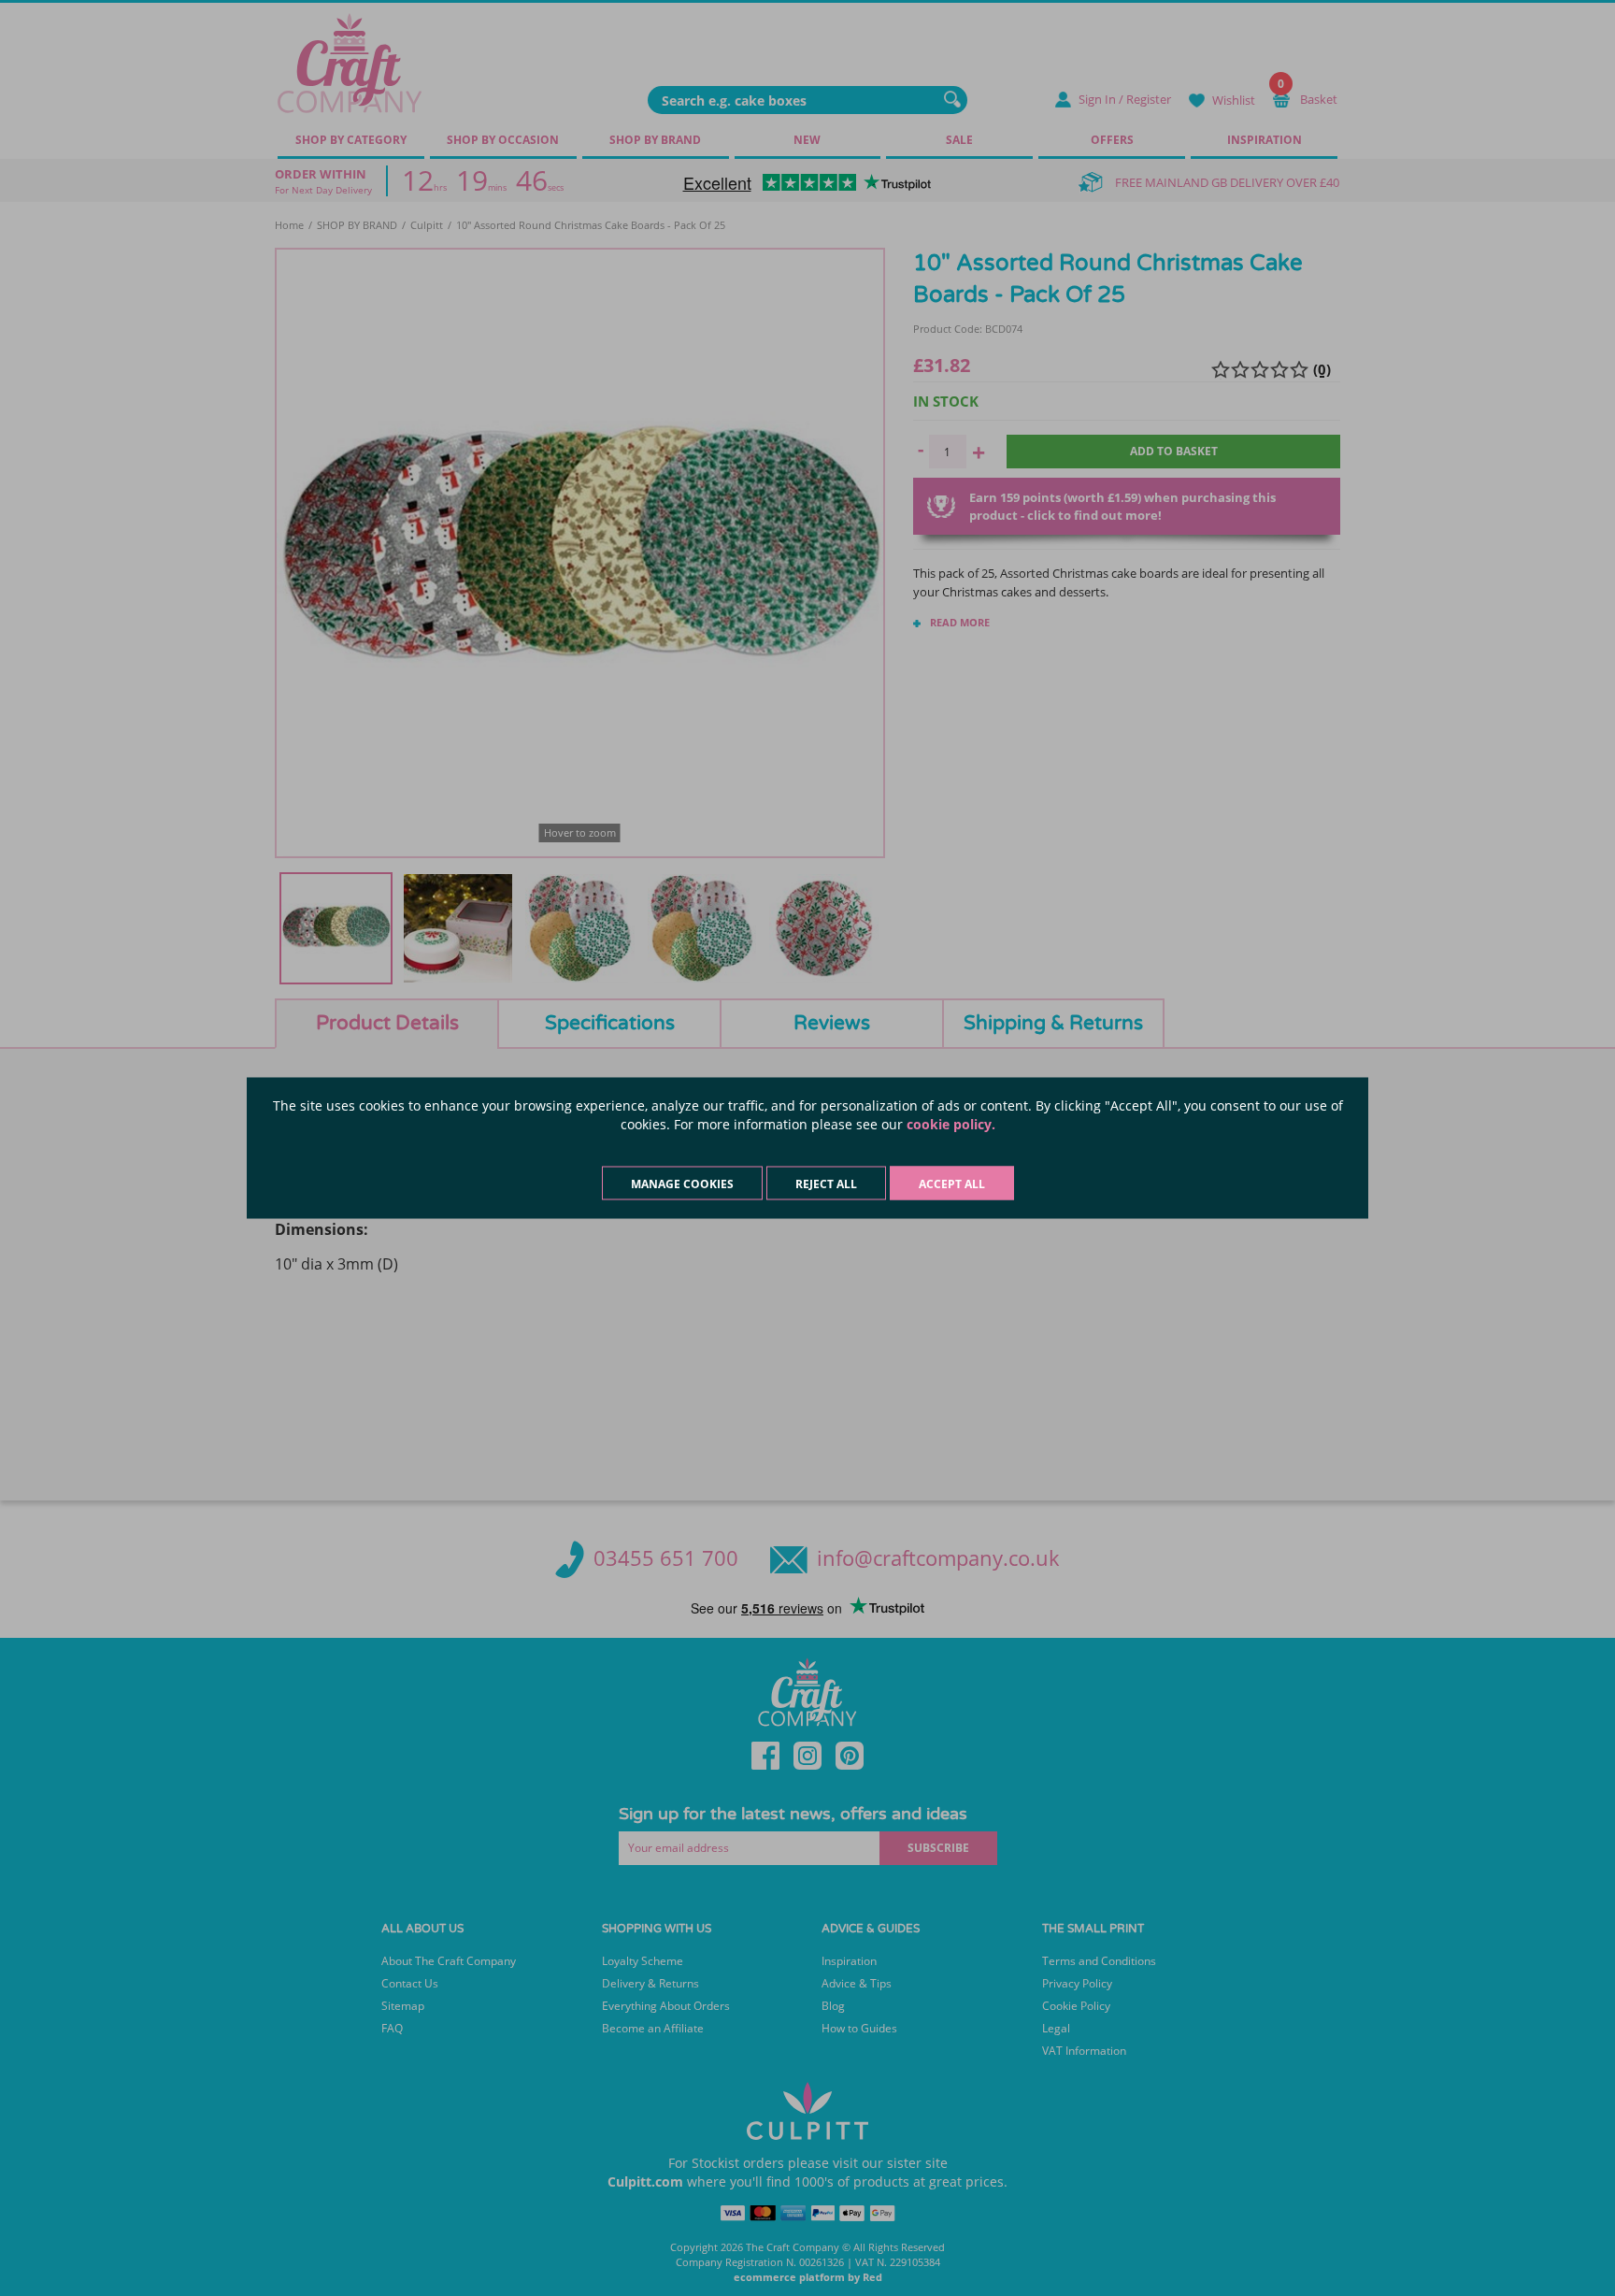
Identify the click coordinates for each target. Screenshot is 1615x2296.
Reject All (826, 1184)
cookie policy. (951, 1124)
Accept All (952, 1184)
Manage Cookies (682, 1184)
